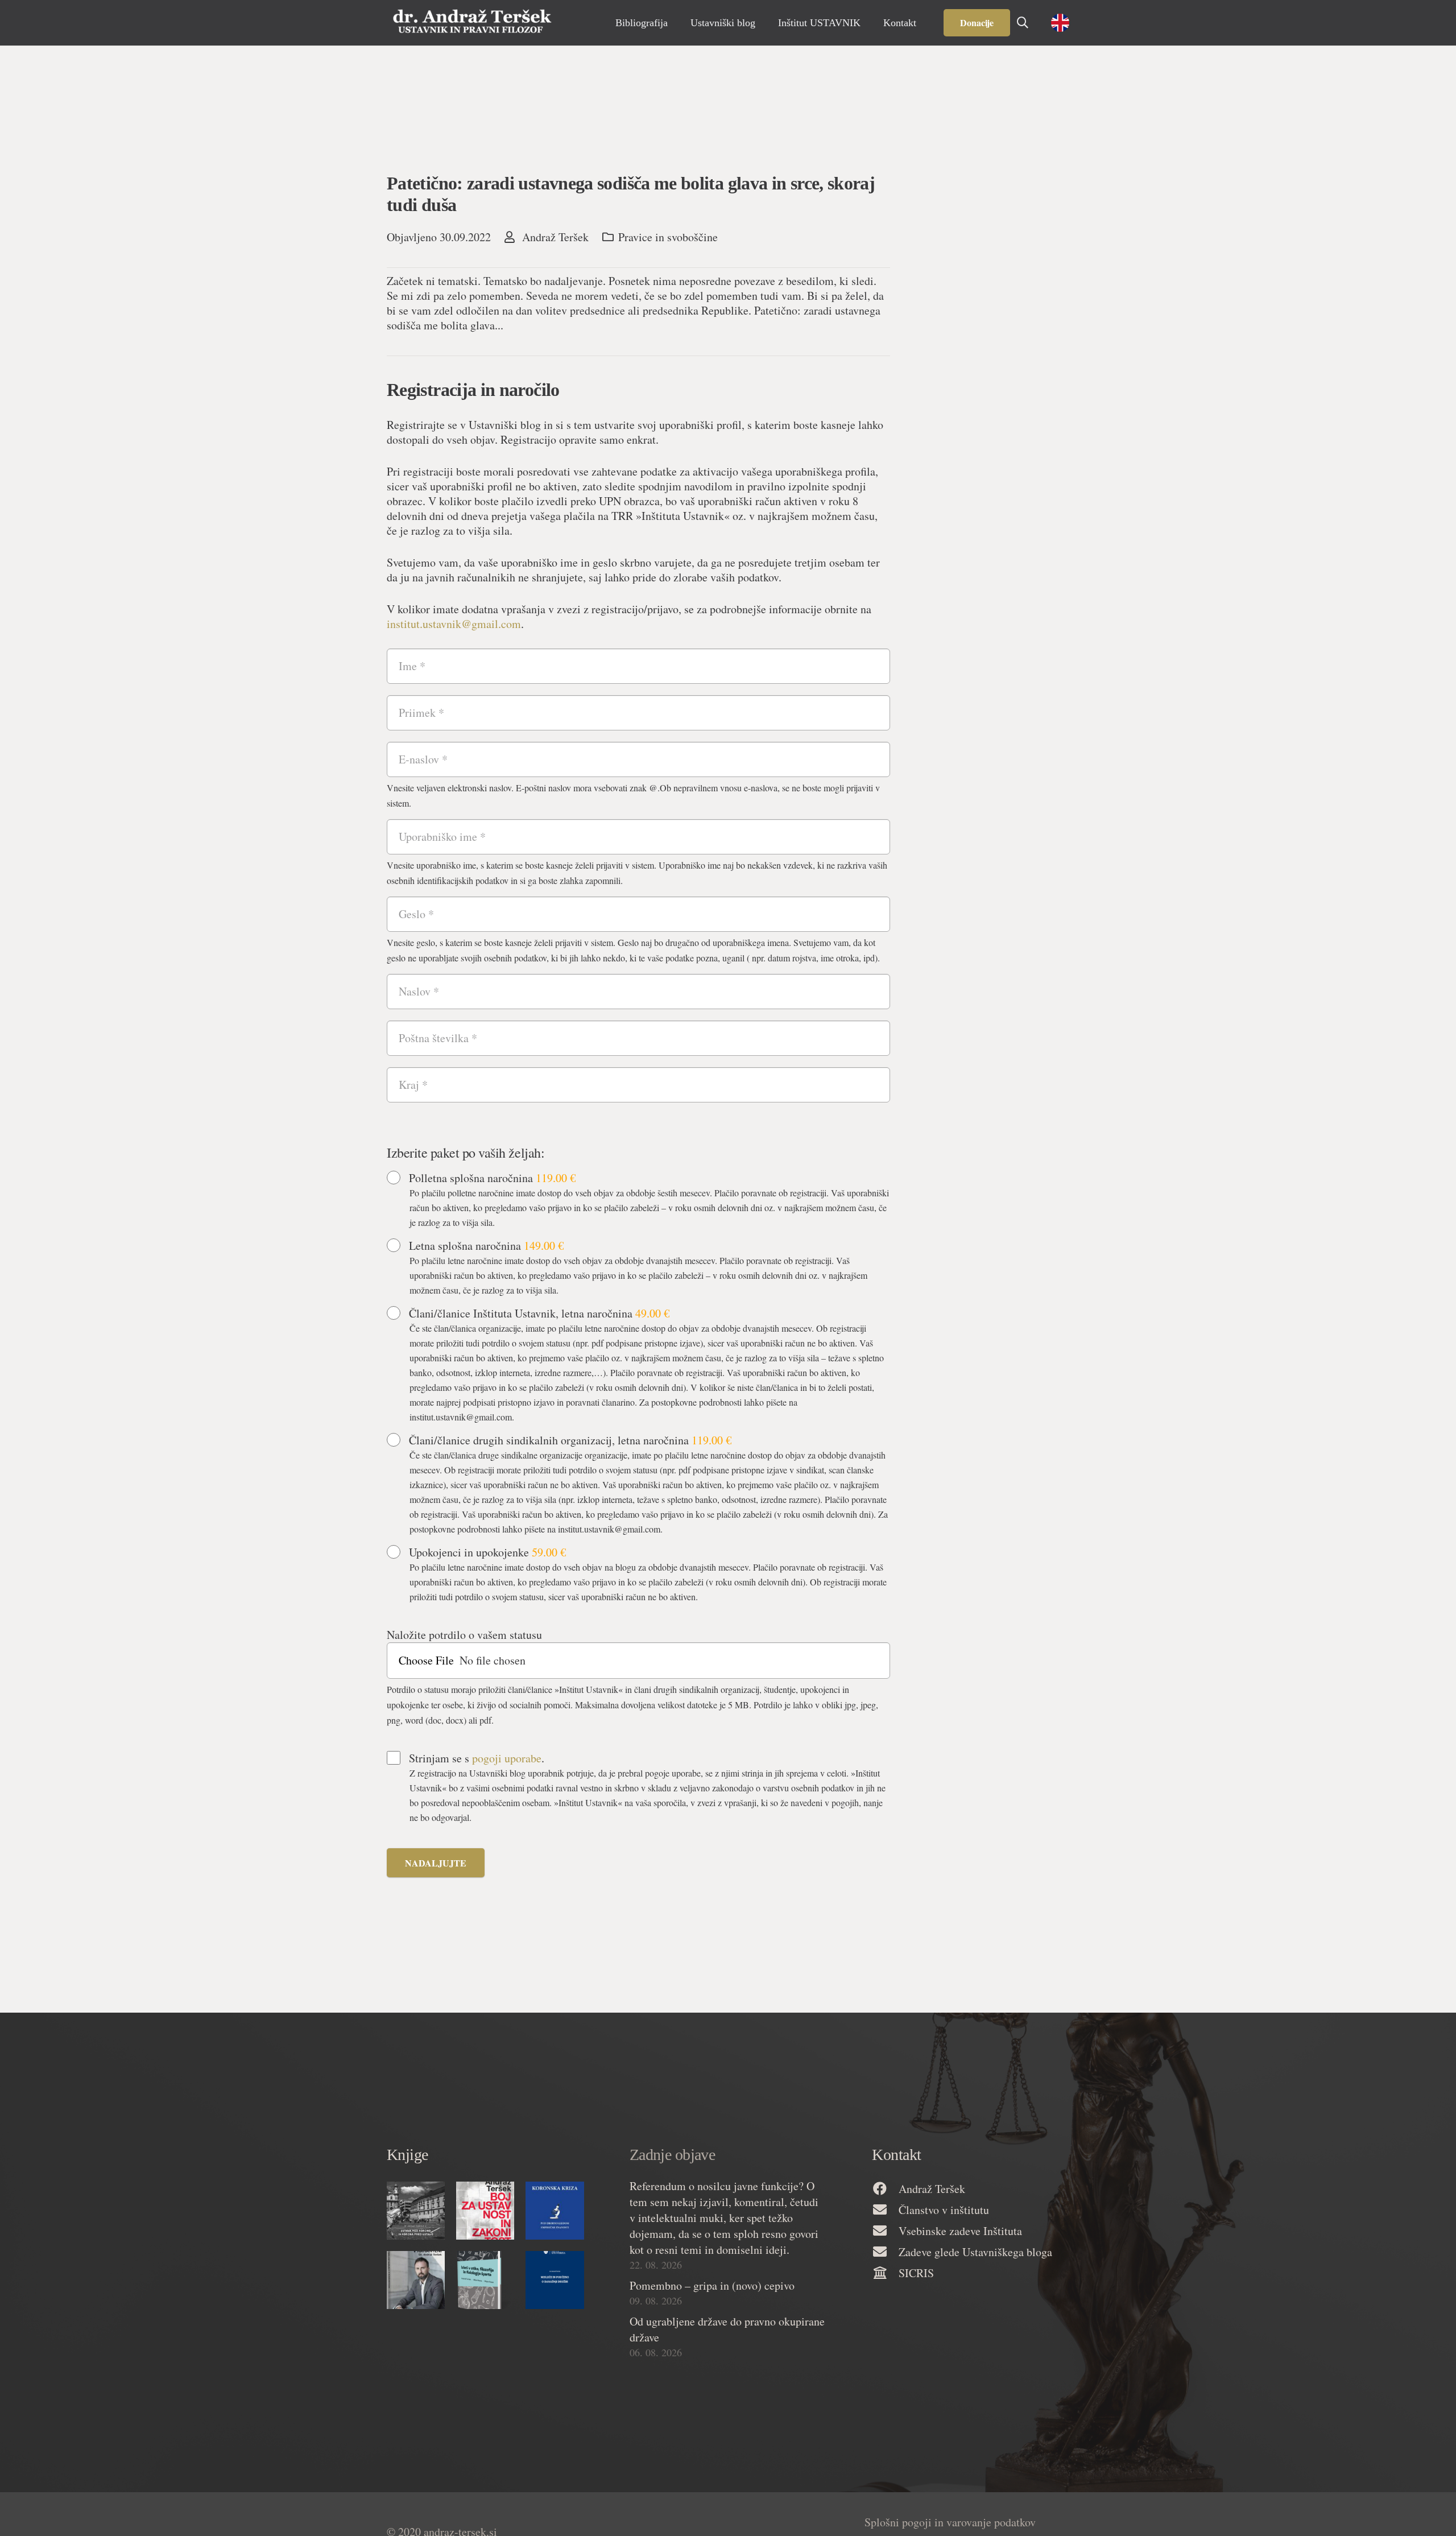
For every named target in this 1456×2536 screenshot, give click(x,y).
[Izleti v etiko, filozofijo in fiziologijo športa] (485, 2280)
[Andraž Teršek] (885, 2189)
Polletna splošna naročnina (492, 1178)
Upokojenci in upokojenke (487, 1552)
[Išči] (1023, 23)
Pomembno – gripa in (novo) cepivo (712, 2285)
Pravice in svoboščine (668, 237)
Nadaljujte (436, 1863)
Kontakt (896, 2155)
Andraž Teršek (555, 237)
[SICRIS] (885, 2273)
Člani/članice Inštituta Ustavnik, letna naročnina (539, 1314)
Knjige (408, 2155)
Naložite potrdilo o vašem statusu (464, 1635)
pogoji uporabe (507, 1758)
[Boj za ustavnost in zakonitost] (485, 2211)
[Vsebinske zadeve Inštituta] (885, 2231)
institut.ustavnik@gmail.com (454, 624)
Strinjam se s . (477, 1758)
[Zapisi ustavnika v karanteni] (416, 2280)
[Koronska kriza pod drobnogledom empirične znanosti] (555, 2211)
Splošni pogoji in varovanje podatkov (950, 2522)
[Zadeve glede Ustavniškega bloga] (885, 2252)
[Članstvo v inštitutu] (885, 2210)
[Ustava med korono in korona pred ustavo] (416, 2211)
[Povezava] (472, 23)
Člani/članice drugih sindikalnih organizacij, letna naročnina (570, 1440)
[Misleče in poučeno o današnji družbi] (555, 2280)
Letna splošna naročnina (486, 1246)
